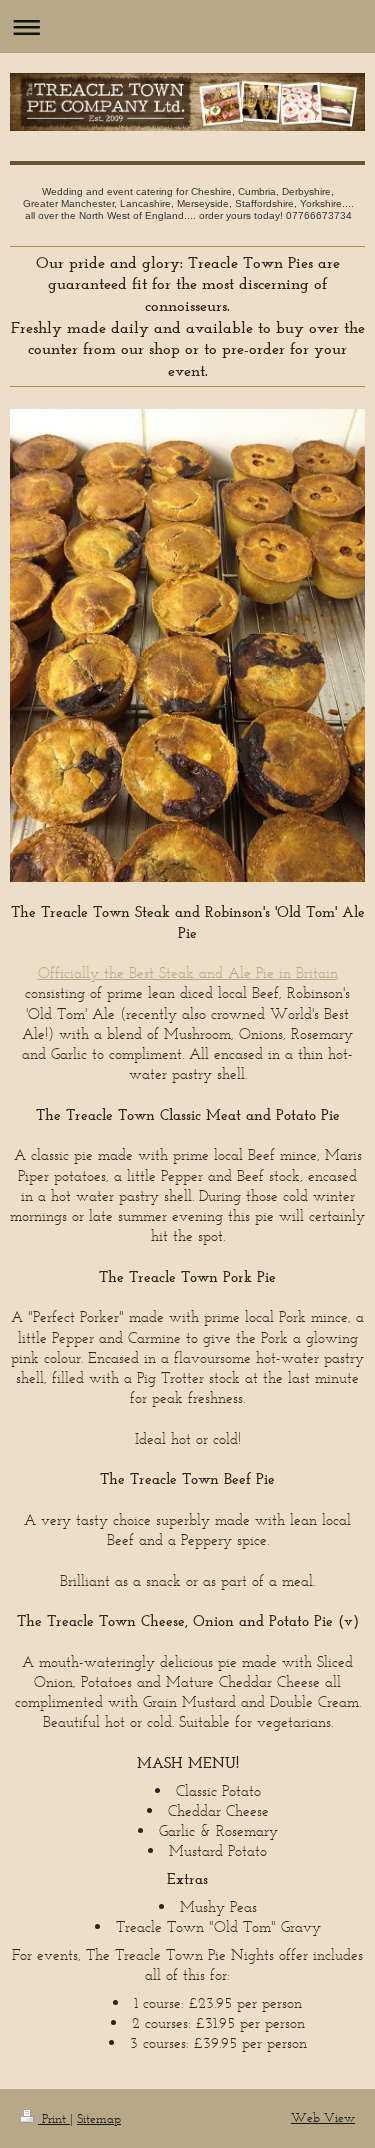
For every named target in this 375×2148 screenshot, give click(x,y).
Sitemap (99, 2118)
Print (54, 2118)
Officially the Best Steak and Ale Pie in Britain (188, 972)
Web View (323, 2117)
